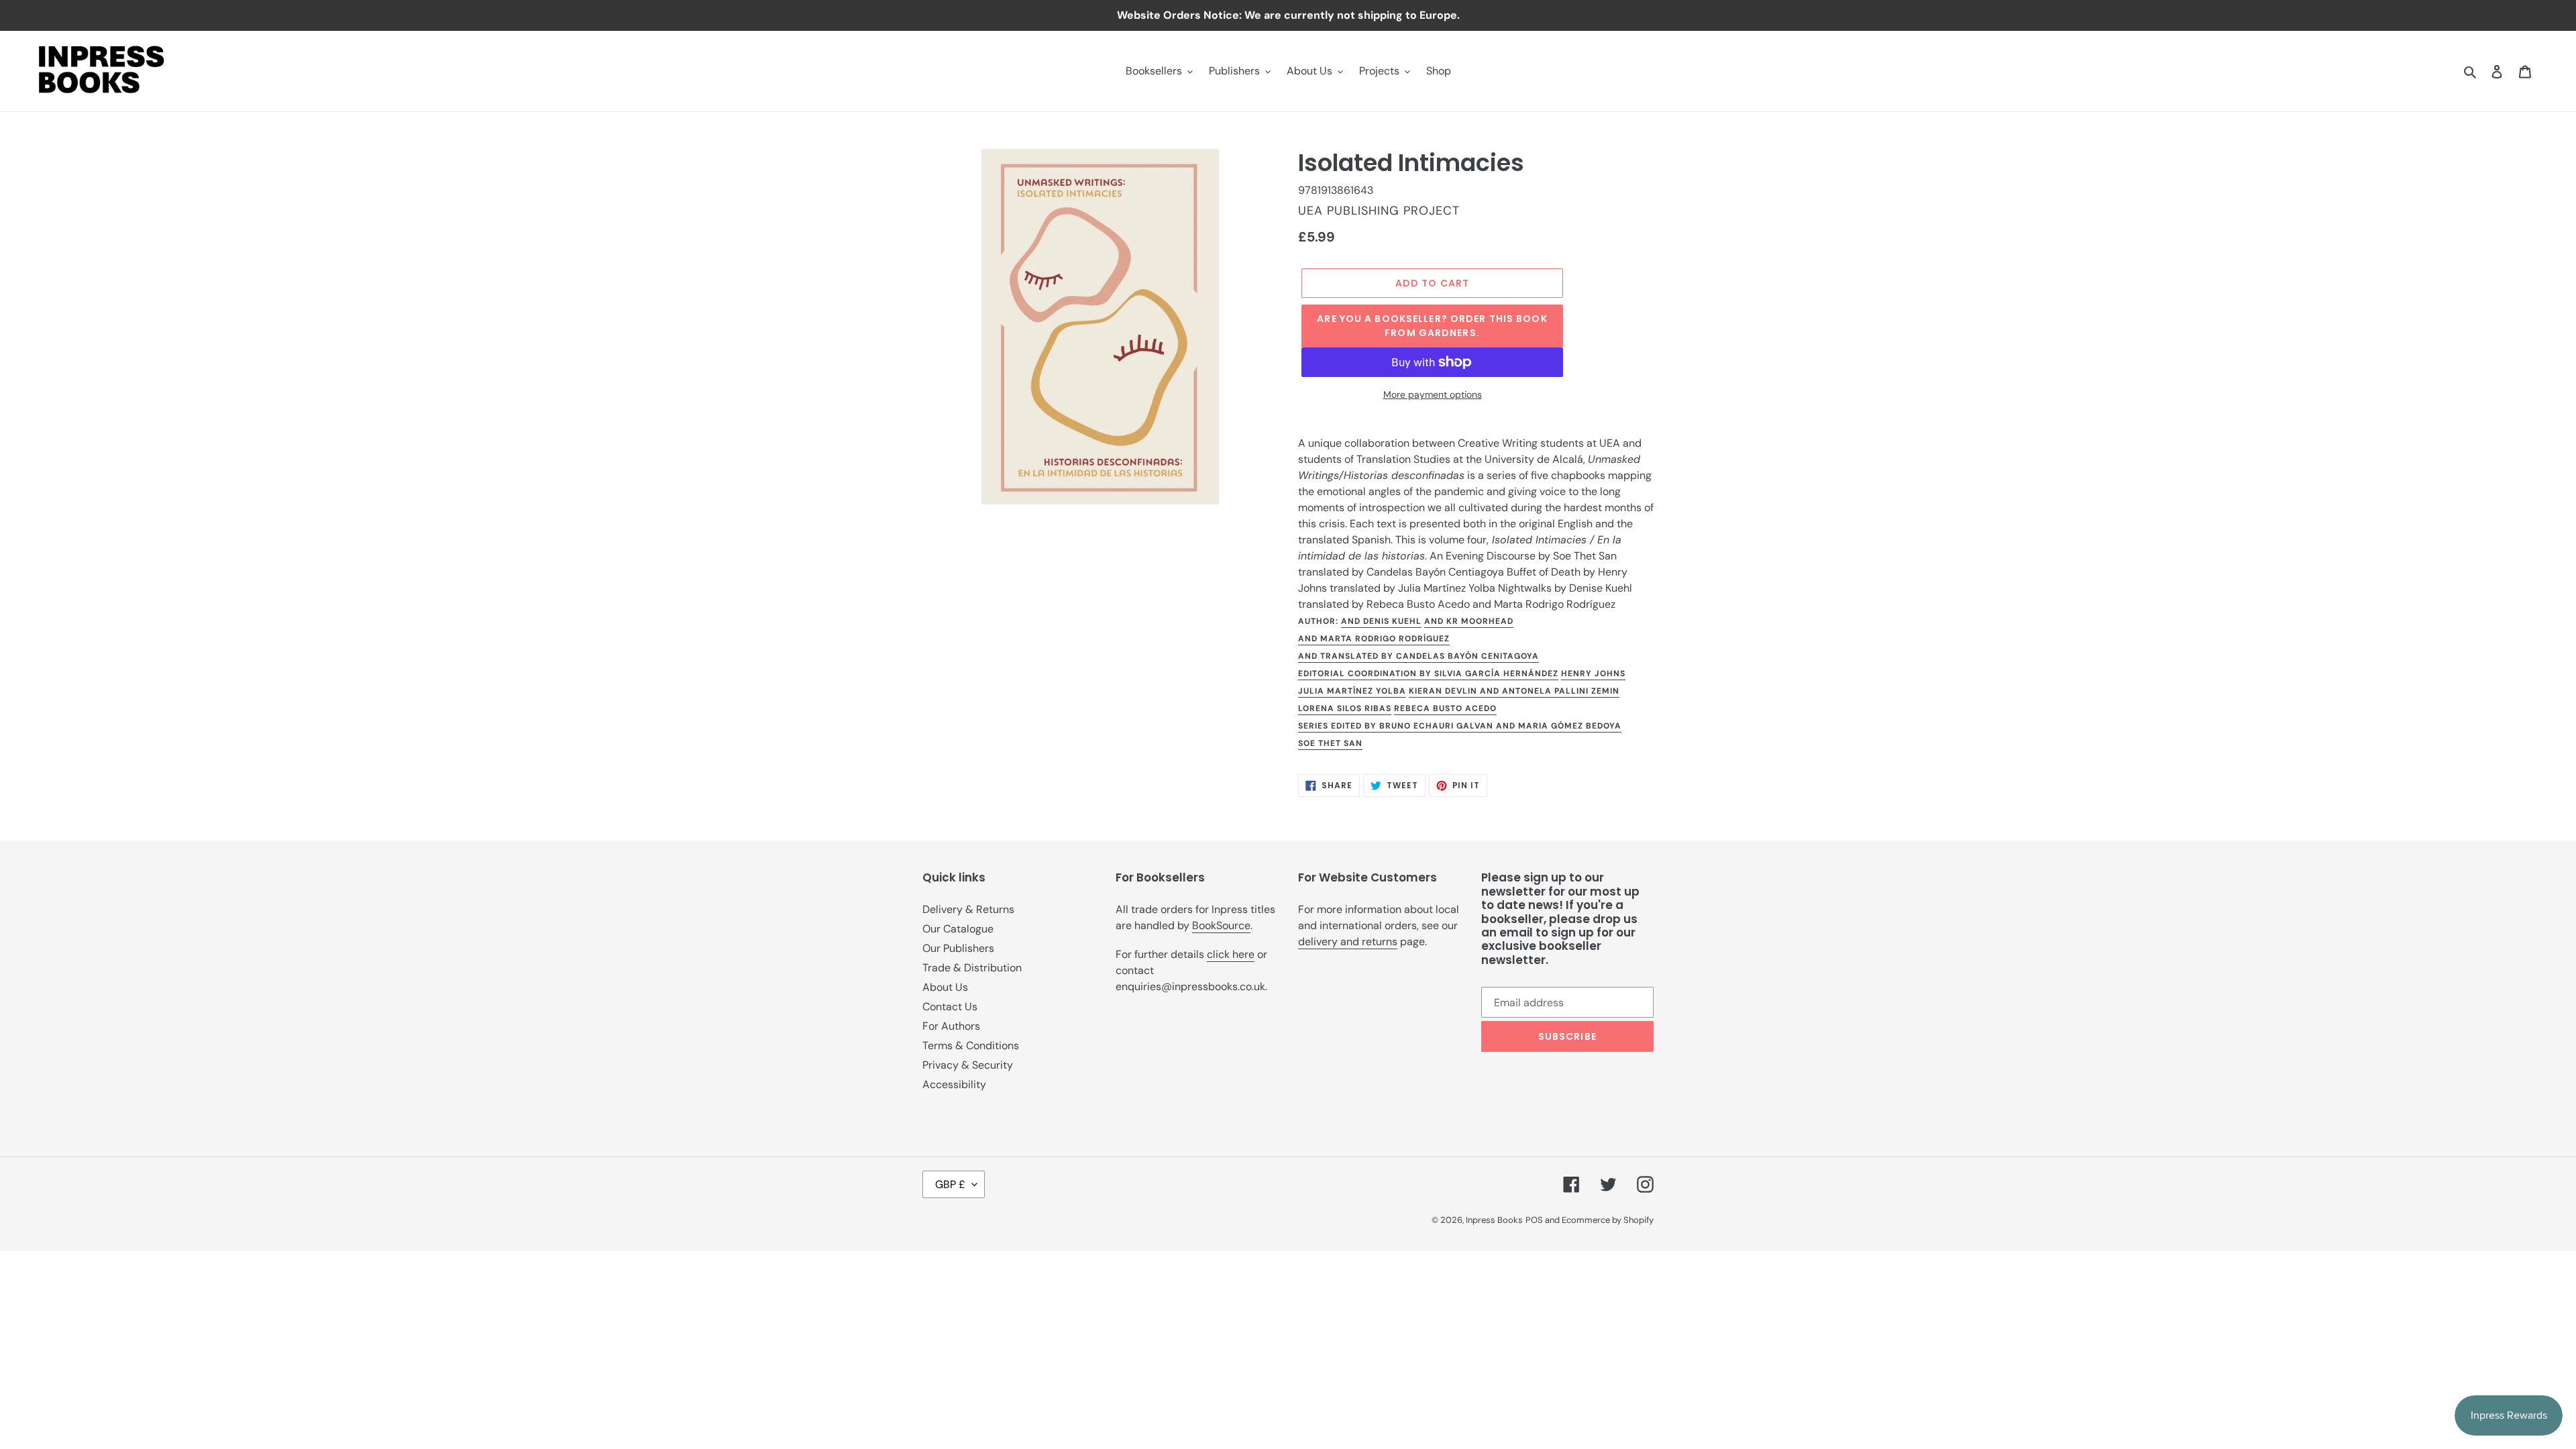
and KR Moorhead (1469, 621)
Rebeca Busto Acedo (1445, 708)
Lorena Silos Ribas (1345, 708)
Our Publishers (958, 948)
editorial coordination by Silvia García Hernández (1428, 674)
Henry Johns (1593, 674)
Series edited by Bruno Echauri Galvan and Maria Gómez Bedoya (1460, 726)
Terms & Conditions (971, 1045)
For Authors (951, 1026)
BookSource (1221, 925)
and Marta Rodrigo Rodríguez (1374, 639)
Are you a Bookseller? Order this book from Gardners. (1432, 326)
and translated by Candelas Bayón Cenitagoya (1418, 656)
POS (1534, 1220)
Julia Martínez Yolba (1352, 691)
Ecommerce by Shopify (1608, 1220)
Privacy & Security (968, 1065)
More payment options (1433, 394)
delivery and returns (1348, 942)
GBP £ (950, 1184)
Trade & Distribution (972, 968)
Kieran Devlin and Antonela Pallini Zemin (1514, 691)
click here (1231, 954)
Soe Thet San (1330, 743)
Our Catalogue (958, 929)
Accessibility (954, 1084)
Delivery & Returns (968, 909)
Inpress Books (1494, 1220)
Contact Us (950, 1007)
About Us (945, 987)
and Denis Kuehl (1381, 621)
